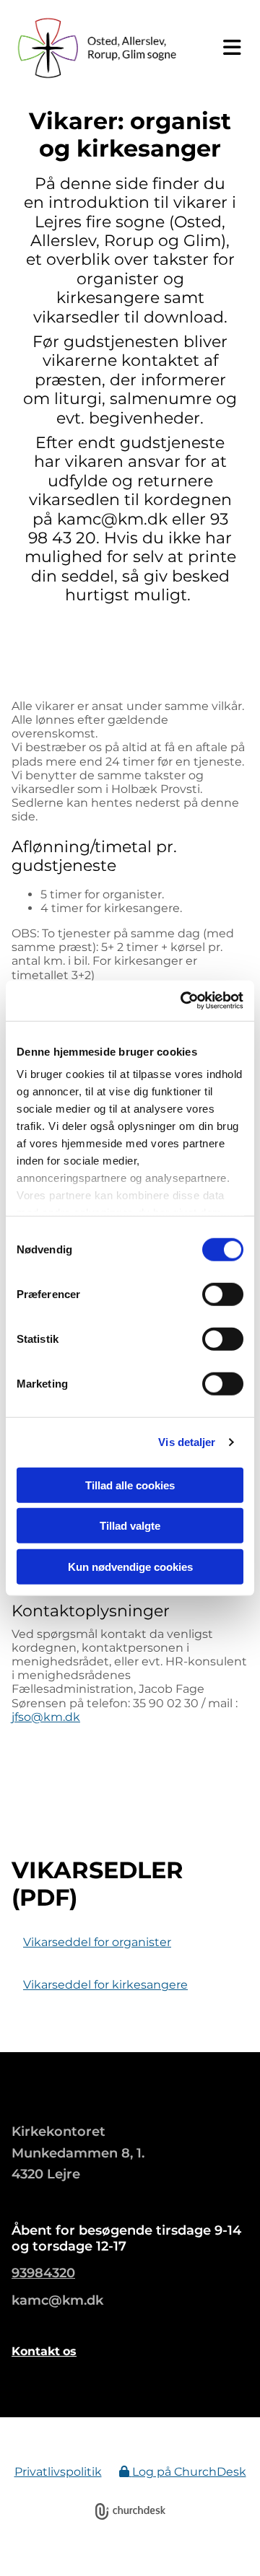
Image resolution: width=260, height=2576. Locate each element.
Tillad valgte (130, 1526)
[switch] (223, 1294)
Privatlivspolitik (58, 2472)
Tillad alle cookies (130, 1485)
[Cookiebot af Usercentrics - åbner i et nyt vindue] (183, 1001)
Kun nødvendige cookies (130, 1566)
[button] (227, 48)
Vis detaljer (187, 1442)
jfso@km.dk (46, 1717)
